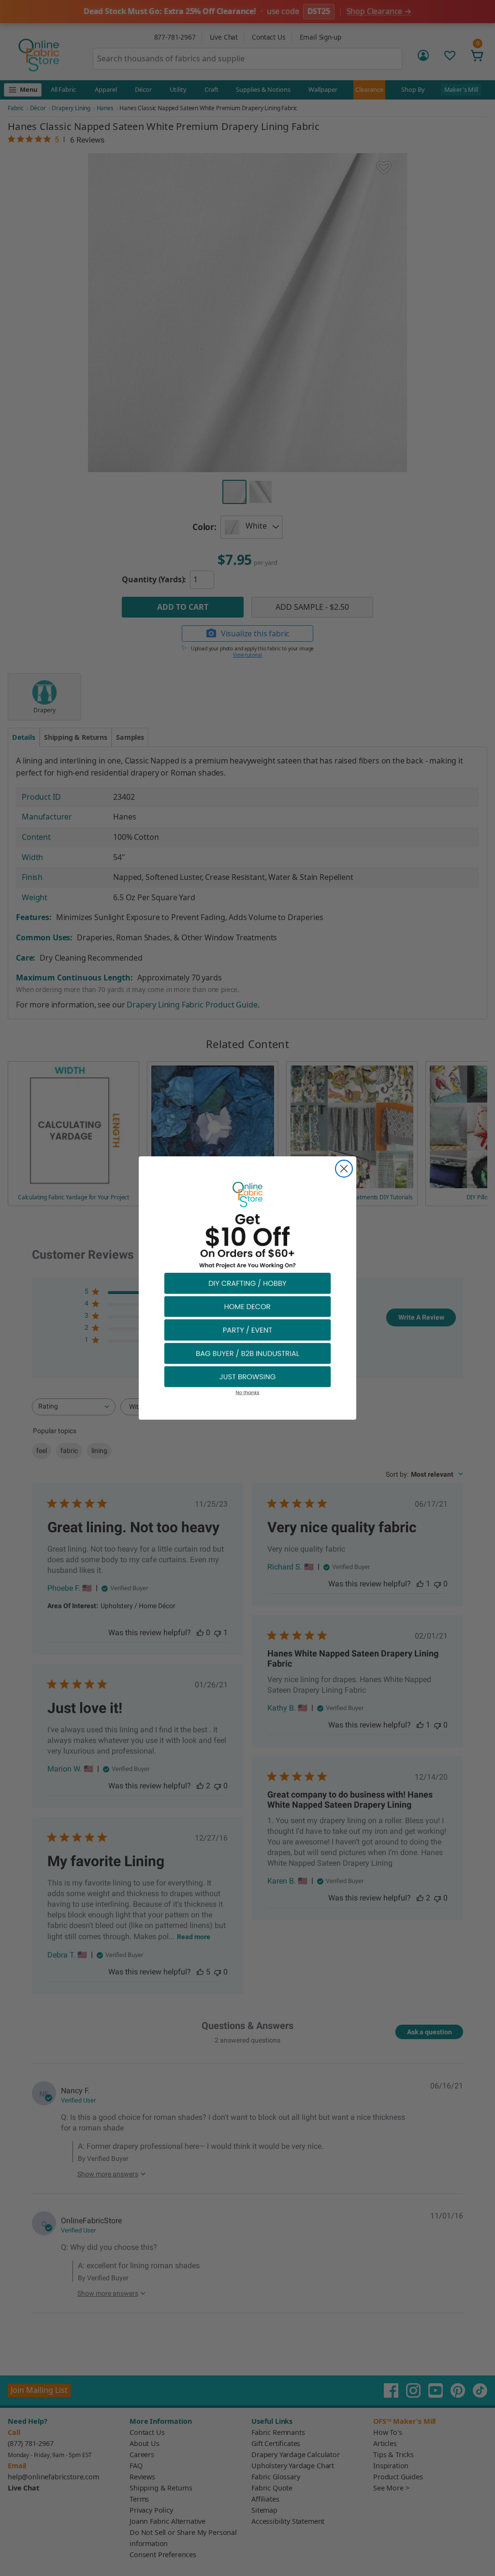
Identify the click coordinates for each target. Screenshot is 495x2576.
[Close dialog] (344, 1169)
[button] (247, 1283)
